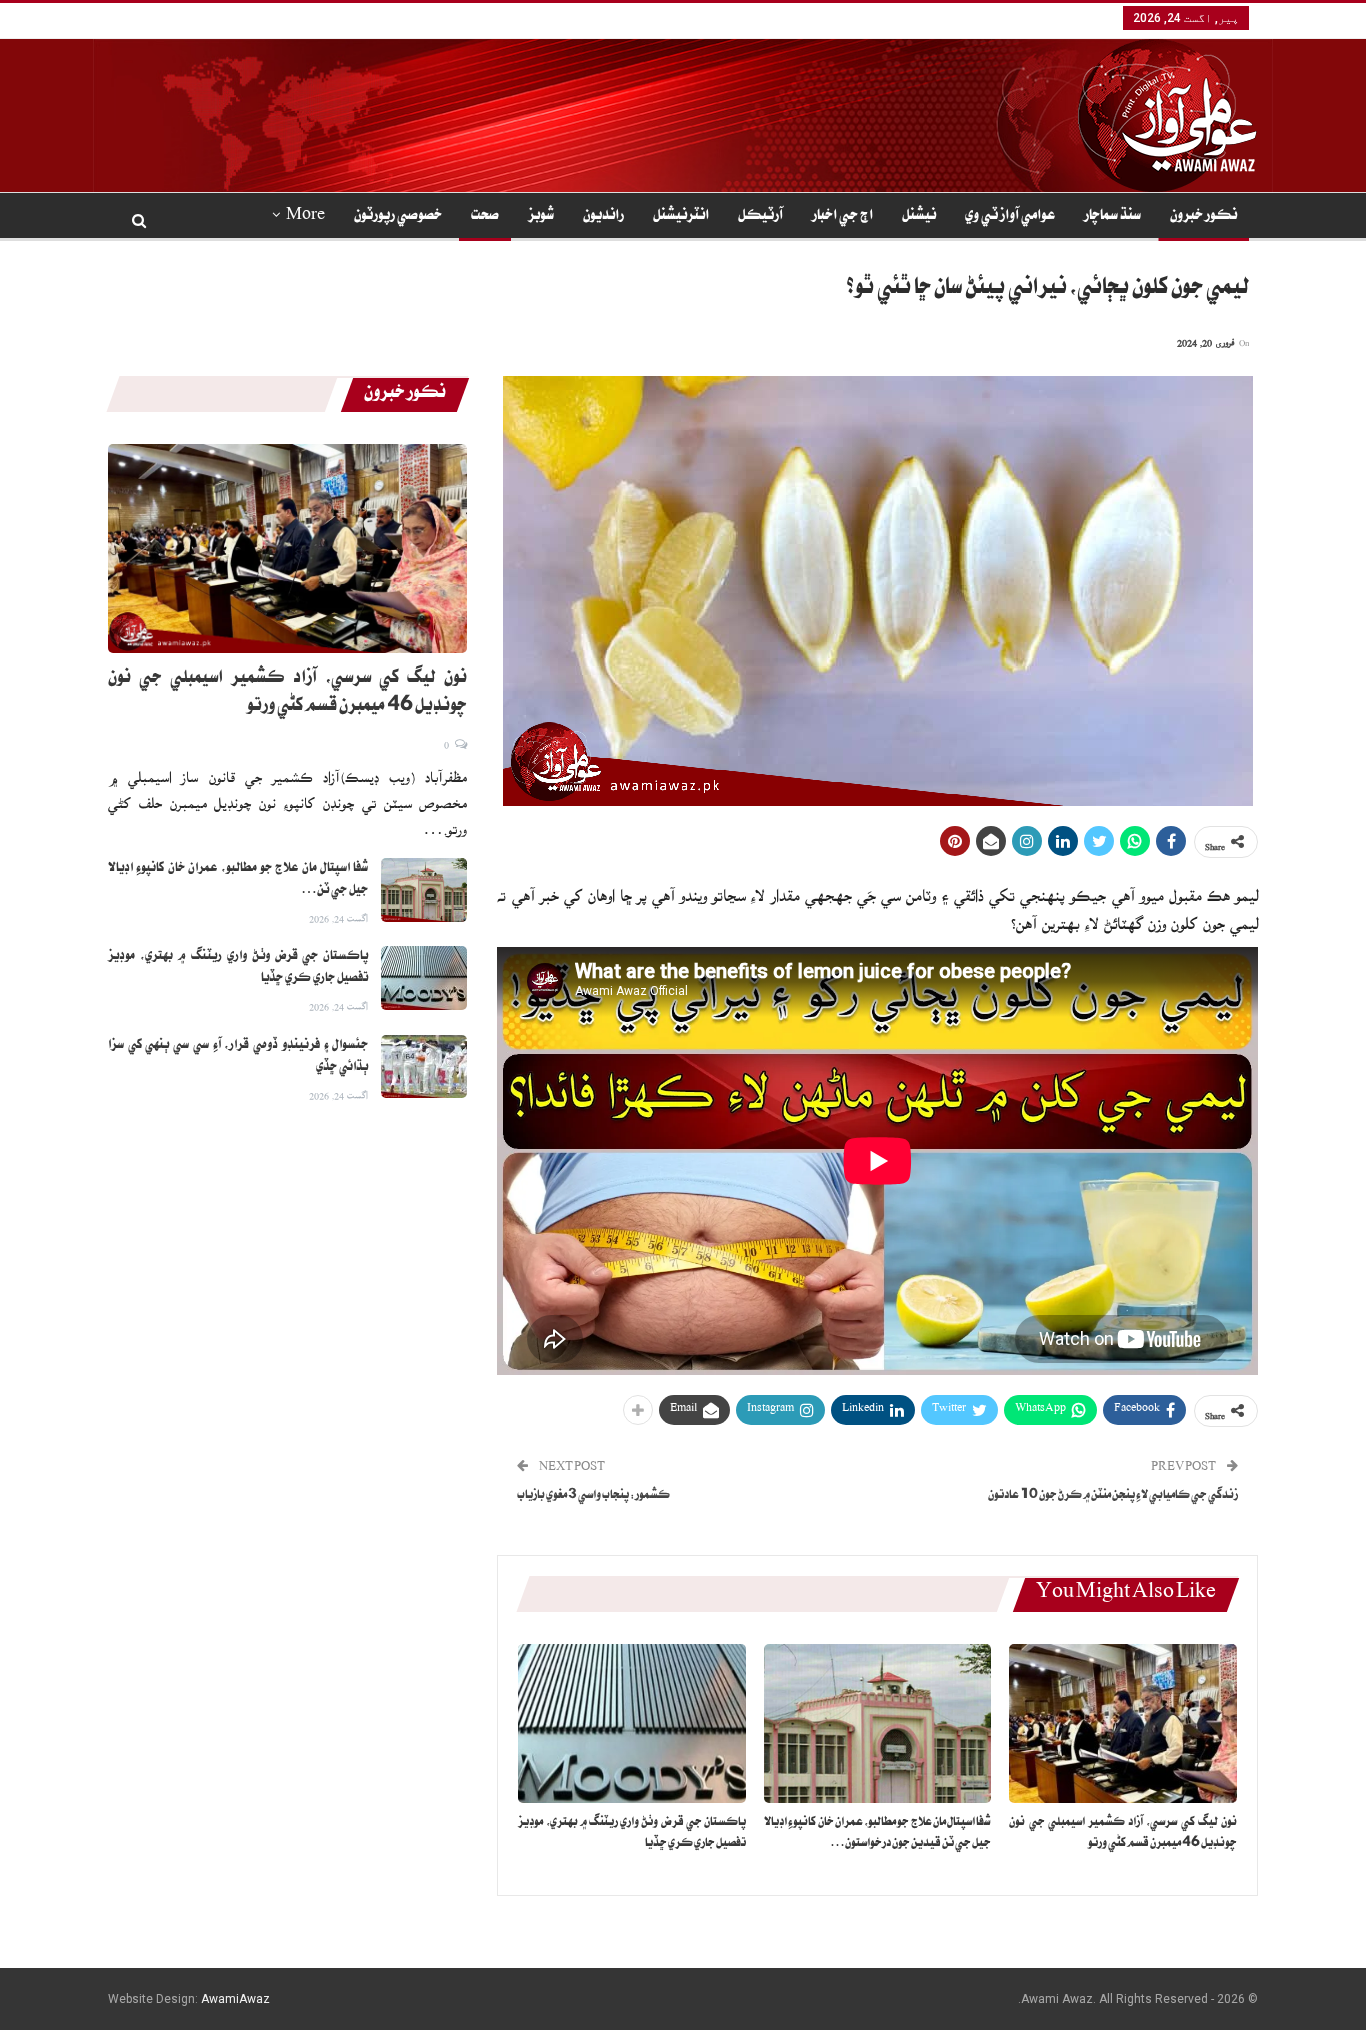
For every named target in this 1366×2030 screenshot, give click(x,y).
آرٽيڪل (760, 217)
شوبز (541, 217)
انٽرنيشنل (681, 217)
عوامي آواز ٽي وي (1010, 217)
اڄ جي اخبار (842, 217)
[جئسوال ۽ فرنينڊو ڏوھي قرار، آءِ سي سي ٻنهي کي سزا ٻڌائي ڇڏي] (424, 1067)
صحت (485, 217)
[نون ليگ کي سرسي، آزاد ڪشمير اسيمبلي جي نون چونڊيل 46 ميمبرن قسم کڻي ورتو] (1123, 1723)
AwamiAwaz (235, 1999)
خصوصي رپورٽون (398, 217)
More (305, 217)
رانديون (603, 217)
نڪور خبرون (1203, 217)
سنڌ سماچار (1112, 217)
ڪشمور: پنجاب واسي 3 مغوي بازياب (593, 1496)
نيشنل (919, 217)
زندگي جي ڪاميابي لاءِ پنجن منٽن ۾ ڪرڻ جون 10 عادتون (1113, 1496)
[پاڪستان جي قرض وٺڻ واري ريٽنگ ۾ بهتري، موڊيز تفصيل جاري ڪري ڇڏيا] (632, 1723)
